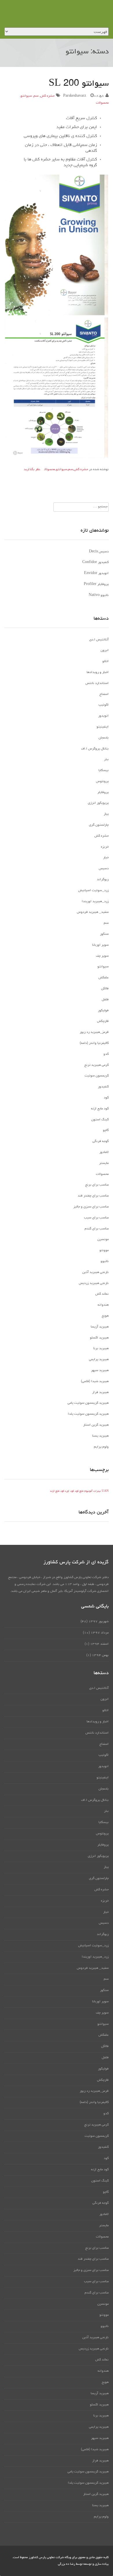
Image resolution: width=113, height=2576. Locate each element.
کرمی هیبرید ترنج (96, 1065)
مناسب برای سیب (96, 1218)
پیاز (106, 814)
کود (106, 1098)
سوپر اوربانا (100, 945)
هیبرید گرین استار (96, 1425)
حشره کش (47, 96)
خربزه (105, 847)
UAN (105, 1491)
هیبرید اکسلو (99, 1338)
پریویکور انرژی (98, 803)
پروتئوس (102, 782)
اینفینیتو (103, 727)
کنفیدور (103, 1087)
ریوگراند (103, 880)
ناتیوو (105, 1261)
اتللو (105, 661)
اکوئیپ (104, 705)
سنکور (104, 934)
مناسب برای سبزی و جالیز (91, 1207)
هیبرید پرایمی (99, 1360)
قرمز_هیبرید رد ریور (94, 1032)
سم (36, 96)
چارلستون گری (99, 825)
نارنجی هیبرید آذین (95, 1272)
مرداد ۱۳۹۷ (100, 1633)
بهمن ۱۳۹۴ (100, 1655)
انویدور (103, 716)
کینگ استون (100, 1120)
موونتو (104, 1250)
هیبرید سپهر (100, 1371)
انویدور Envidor (96, 573)
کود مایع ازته (100, 1109)
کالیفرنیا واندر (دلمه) (94, 1043)
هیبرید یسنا (100, 1436)
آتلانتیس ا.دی (99, 640)
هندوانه (103, 1305)
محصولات (102, 103)
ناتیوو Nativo (99, 595)
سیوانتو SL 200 (79, 84)
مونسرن (103, 1240)
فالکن (105, 989)
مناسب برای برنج (97, 1185)
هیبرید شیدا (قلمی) (95, 1382)
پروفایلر (103, 792)
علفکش (104, 978)
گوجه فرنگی (101, 1141)
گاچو (106, 1130)
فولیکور (103, 1011)
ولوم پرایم (101, 1447)
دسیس (104, 869)
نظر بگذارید (32, 470)
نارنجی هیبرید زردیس (94, 1283)
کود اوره (69, 1491)
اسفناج (104, 694)
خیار (106, 858)
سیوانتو (26, 96)
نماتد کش (102, 1294)
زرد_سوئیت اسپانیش (93, 891)
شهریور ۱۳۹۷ (99, 1622)
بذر (106, 760)
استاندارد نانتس (97, 683)
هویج (105, 1316)
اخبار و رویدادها (98, 672)
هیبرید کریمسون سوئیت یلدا (88, 1414)
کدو (106, 1054)
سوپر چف (102, 956)
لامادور (104, 1152)
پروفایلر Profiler (96, 584)
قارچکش (103, 1021)
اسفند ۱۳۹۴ (99, 1644)
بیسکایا (104, 771)
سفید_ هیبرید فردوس (93, 912)
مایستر (104, 1163)
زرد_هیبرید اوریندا (95, 902)
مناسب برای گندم (97, 1229)
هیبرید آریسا (100, 1327)
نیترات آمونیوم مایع (90, 1491)
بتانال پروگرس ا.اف (95, 749)
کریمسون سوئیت (97, 1076)
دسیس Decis (99, 552)
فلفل (105, 1000)
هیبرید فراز (100, 1392)
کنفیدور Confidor (95, 562)
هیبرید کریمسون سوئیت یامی (88, 1403)
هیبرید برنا (101, 1349)
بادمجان (104, 738)
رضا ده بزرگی (66, 2564)
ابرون (105, 650)
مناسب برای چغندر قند (93, 1196)
